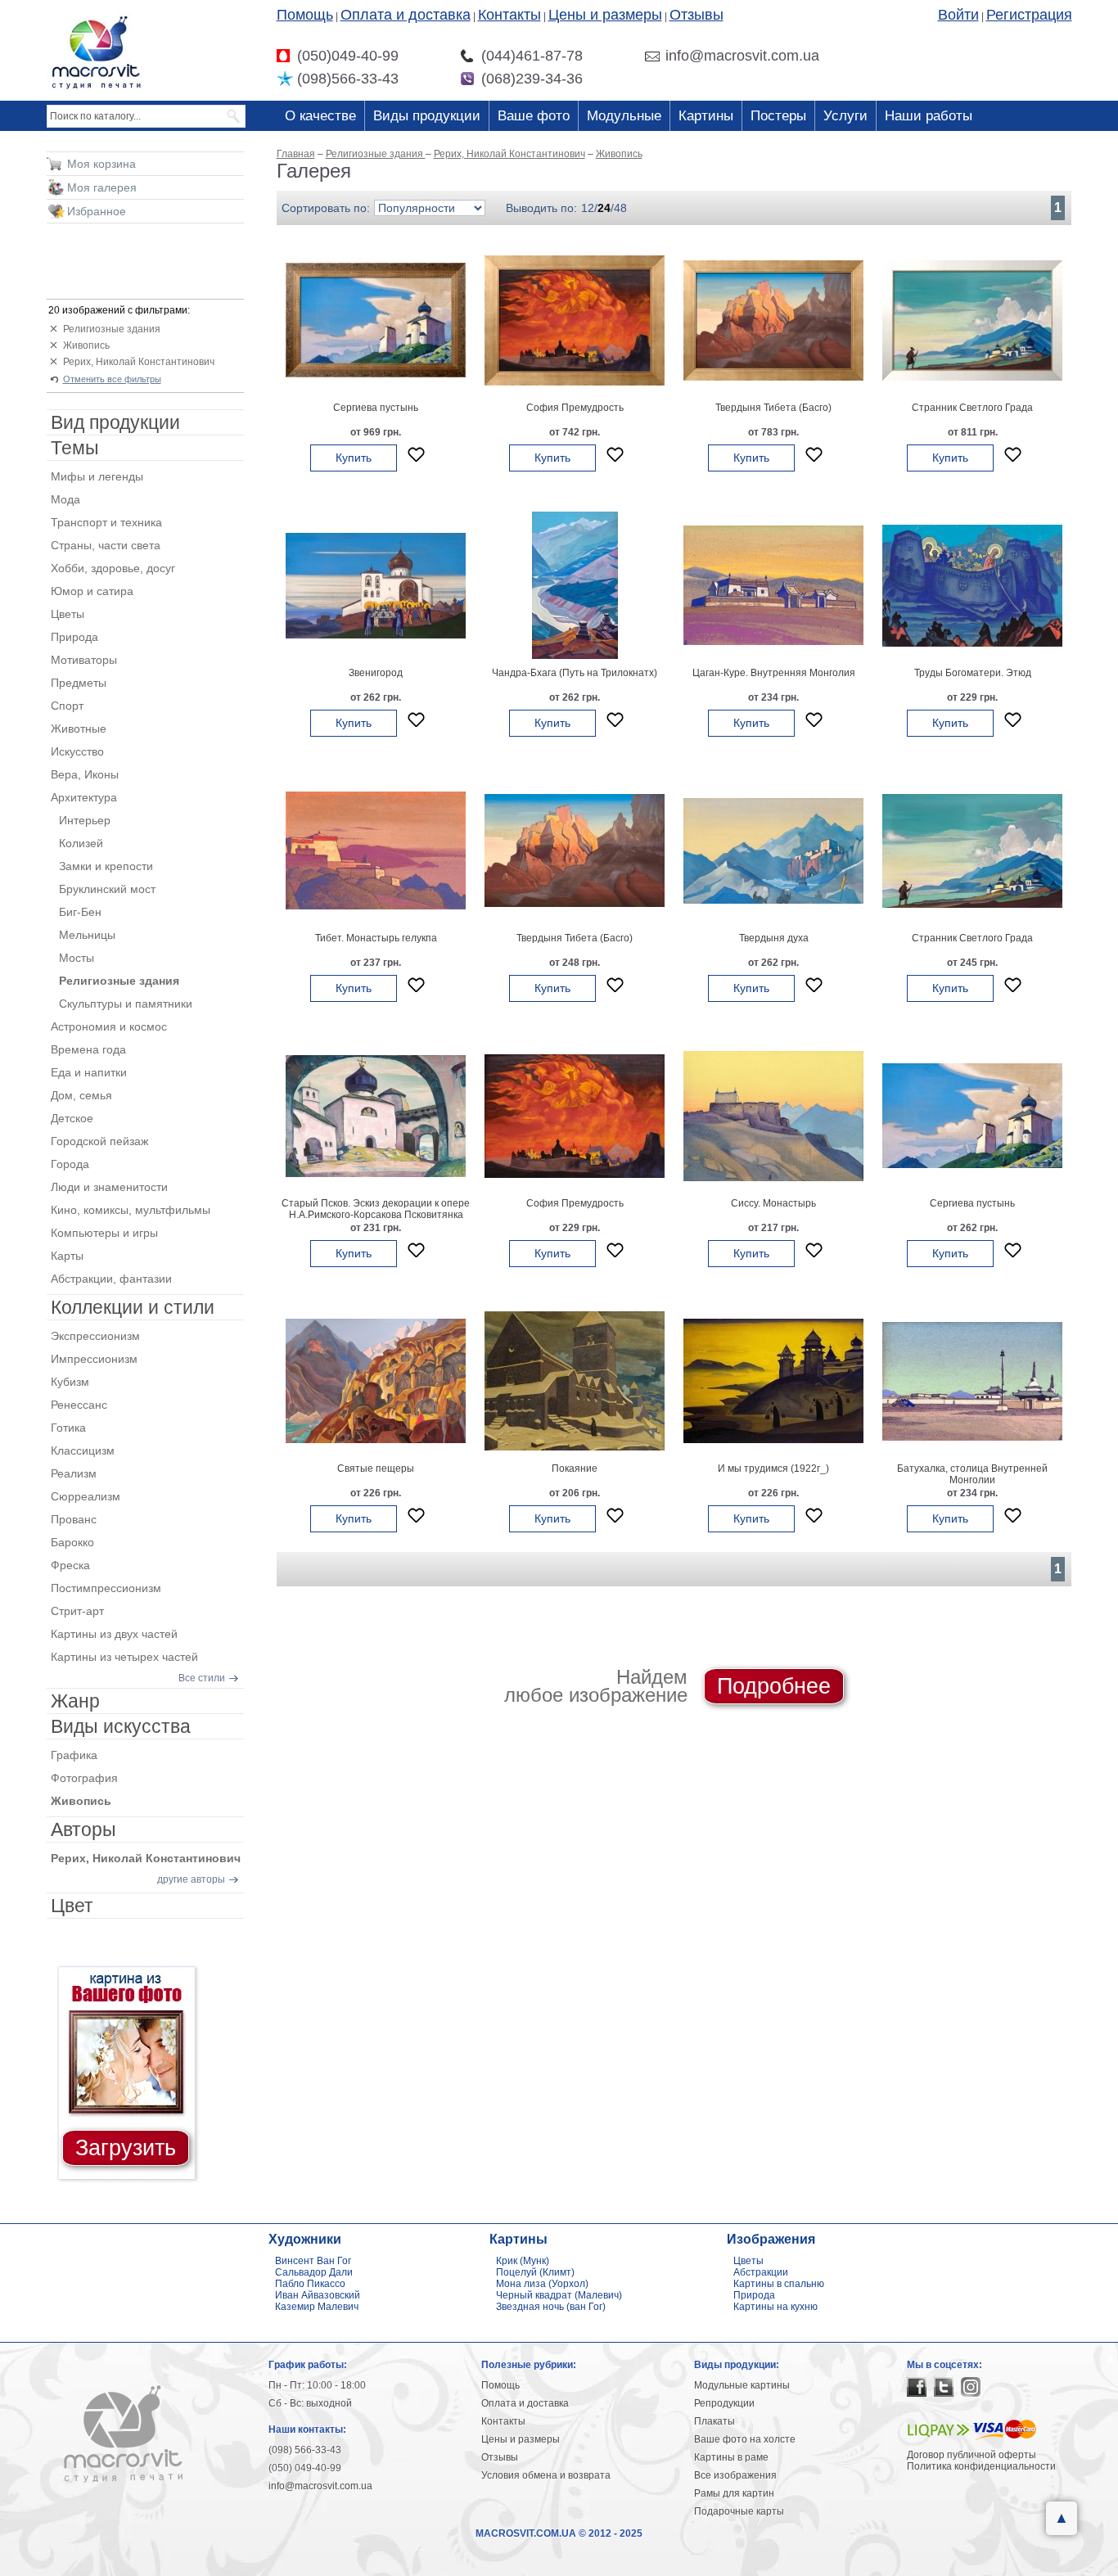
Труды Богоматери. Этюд (973, 673)
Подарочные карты (739, 2511)
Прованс (74, 1519)
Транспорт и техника (106, 522)
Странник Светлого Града (972, 408)
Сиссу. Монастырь (773, 1203)
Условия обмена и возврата (546, 2475)
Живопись (86, 345)
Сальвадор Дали (314, 2272)
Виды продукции (427, 116)
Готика (68, 1428)
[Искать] (234, 116)
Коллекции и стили (133, 1307)
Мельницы (87, 935)
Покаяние (575, 1468)
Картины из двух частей (114, 1634)
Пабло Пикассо (310, 2284)
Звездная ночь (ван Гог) (551, 2307)
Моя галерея (102, 187)
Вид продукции (115, 422)
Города (70, 1164)
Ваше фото (534, 116)
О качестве (320, 116)
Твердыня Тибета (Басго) (773, 408)
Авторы (83, 1829)
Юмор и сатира (92, 591)
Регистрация (1029, 15)
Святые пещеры (376, 1468)
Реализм (74, 1473)
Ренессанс (79, 1405)
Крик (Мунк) (523, 2261)
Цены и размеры (605, 15)
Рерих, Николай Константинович (139, 362)
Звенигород (376, 673)
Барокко (72, 1542)
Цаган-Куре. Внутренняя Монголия (774, 673)
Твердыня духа (774, 938)
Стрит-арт (77, 1611)
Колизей (81, 843)
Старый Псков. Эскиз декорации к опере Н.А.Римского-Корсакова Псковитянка (376, 1209)
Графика (74, 1755)
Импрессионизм (94, 1359)
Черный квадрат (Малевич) (559, 2295)
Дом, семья (81, 1095)
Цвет (72, 1906)
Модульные (624, 116)
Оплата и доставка (406, 15)
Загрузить (126, 2148)
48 (620, 208)
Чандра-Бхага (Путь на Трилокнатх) (575, 673)
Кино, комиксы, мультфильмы (131, 1210)
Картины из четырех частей (124, 1657)
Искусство (77, 751)
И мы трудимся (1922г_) (773, 1468)
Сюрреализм (86, 1496)
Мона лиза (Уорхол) (542, 2284)
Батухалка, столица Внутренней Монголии (972, 1474)
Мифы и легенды (97, 476)
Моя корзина (101, 164)
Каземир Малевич (317, 2307)
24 (604, 208)
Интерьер (85, 820)
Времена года (88, 1049)
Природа (74, 637)
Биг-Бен (80, 912)
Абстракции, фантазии (111, 1279)
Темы (75, 448)
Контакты (509, 15)
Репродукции (724, 2403)
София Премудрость (575, 408)
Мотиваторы (84, 660)
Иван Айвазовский (318, 2295)
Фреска (70, 1565)
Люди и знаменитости (109, 1187)
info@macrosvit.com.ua (320, 2486)
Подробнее (774, 1686)
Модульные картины (742, 2385)
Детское (72, 1118)
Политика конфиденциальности (981, 2466)
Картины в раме (731, 2457)
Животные (79, 729)
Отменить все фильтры (112, 379)
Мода (65, 499)
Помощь (305, 15)
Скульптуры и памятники (126, 1004)
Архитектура (84, 797)
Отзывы (696, 15)
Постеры (778, 116)
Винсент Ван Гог (313, 2261)
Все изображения (735, 2475)
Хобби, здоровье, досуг (113, 568)
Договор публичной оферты (971, 2455)
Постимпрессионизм (106, 1588)
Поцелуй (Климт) (535, 2272)
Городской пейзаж (99, 1141)
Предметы (79, 683)
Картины (706, 116)
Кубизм (70, 1382)
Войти (958, 15)
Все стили (202, 1678)
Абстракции (761, 2272)
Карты (67, 1256)
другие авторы (191, 1879)
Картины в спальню (779, 2284)
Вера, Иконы (85, 774)
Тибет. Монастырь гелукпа (376, 938)
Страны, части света (106, 545)
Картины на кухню (775, 2307)
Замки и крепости (106, 866)
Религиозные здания (112, 329)
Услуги (845, 116)
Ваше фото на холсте (745, 2439)
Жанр (75, 1701)
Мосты (77, 958)
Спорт (67, 706)
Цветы (68, 614)
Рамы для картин (734, 2493)
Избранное (97, 211)
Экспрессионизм (95, 1336)
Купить (354, 458)
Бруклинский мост (107, 889)
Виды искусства (121, 1726)
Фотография (84, 1778)
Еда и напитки (89, 1072)
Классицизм (83, 1450)
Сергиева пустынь (376, 408)
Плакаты (715, 2421)
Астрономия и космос (109, 1026)
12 (588, 208)
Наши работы (929, 116)
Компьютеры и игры (104, 1233)
